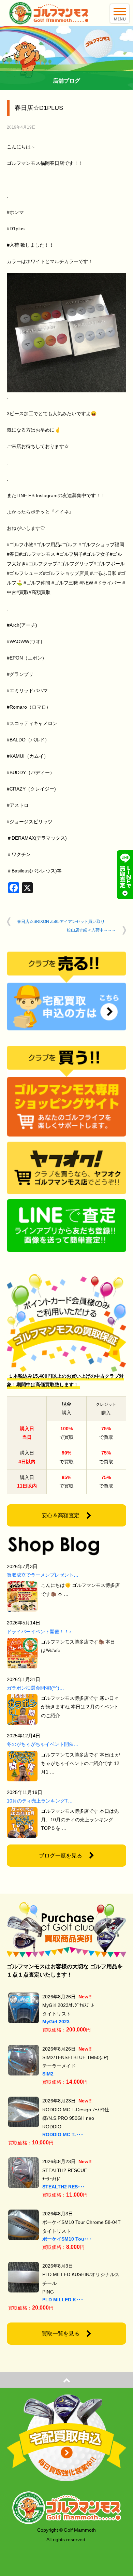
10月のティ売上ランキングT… (40, 1801)
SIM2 (48, 2074)
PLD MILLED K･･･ (63, 2300)
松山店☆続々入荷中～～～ (91, 930)
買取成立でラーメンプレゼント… (43, 1575)
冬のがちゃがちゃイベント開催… (43, 1744)
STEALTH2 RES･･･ (64, 2187)
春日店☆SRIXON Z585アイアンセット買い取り (61, 922)
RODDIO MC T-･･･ (63, 2134)
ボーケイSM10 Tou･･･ (67, 2239)
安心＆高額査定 (61, 1515)
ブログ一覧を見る (61, 1856)
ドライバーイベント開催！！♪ (39, 1632)
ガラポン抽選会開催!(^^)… (35, 1688)
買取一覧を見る (61, 2334)
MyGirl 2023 (56, 2022)
